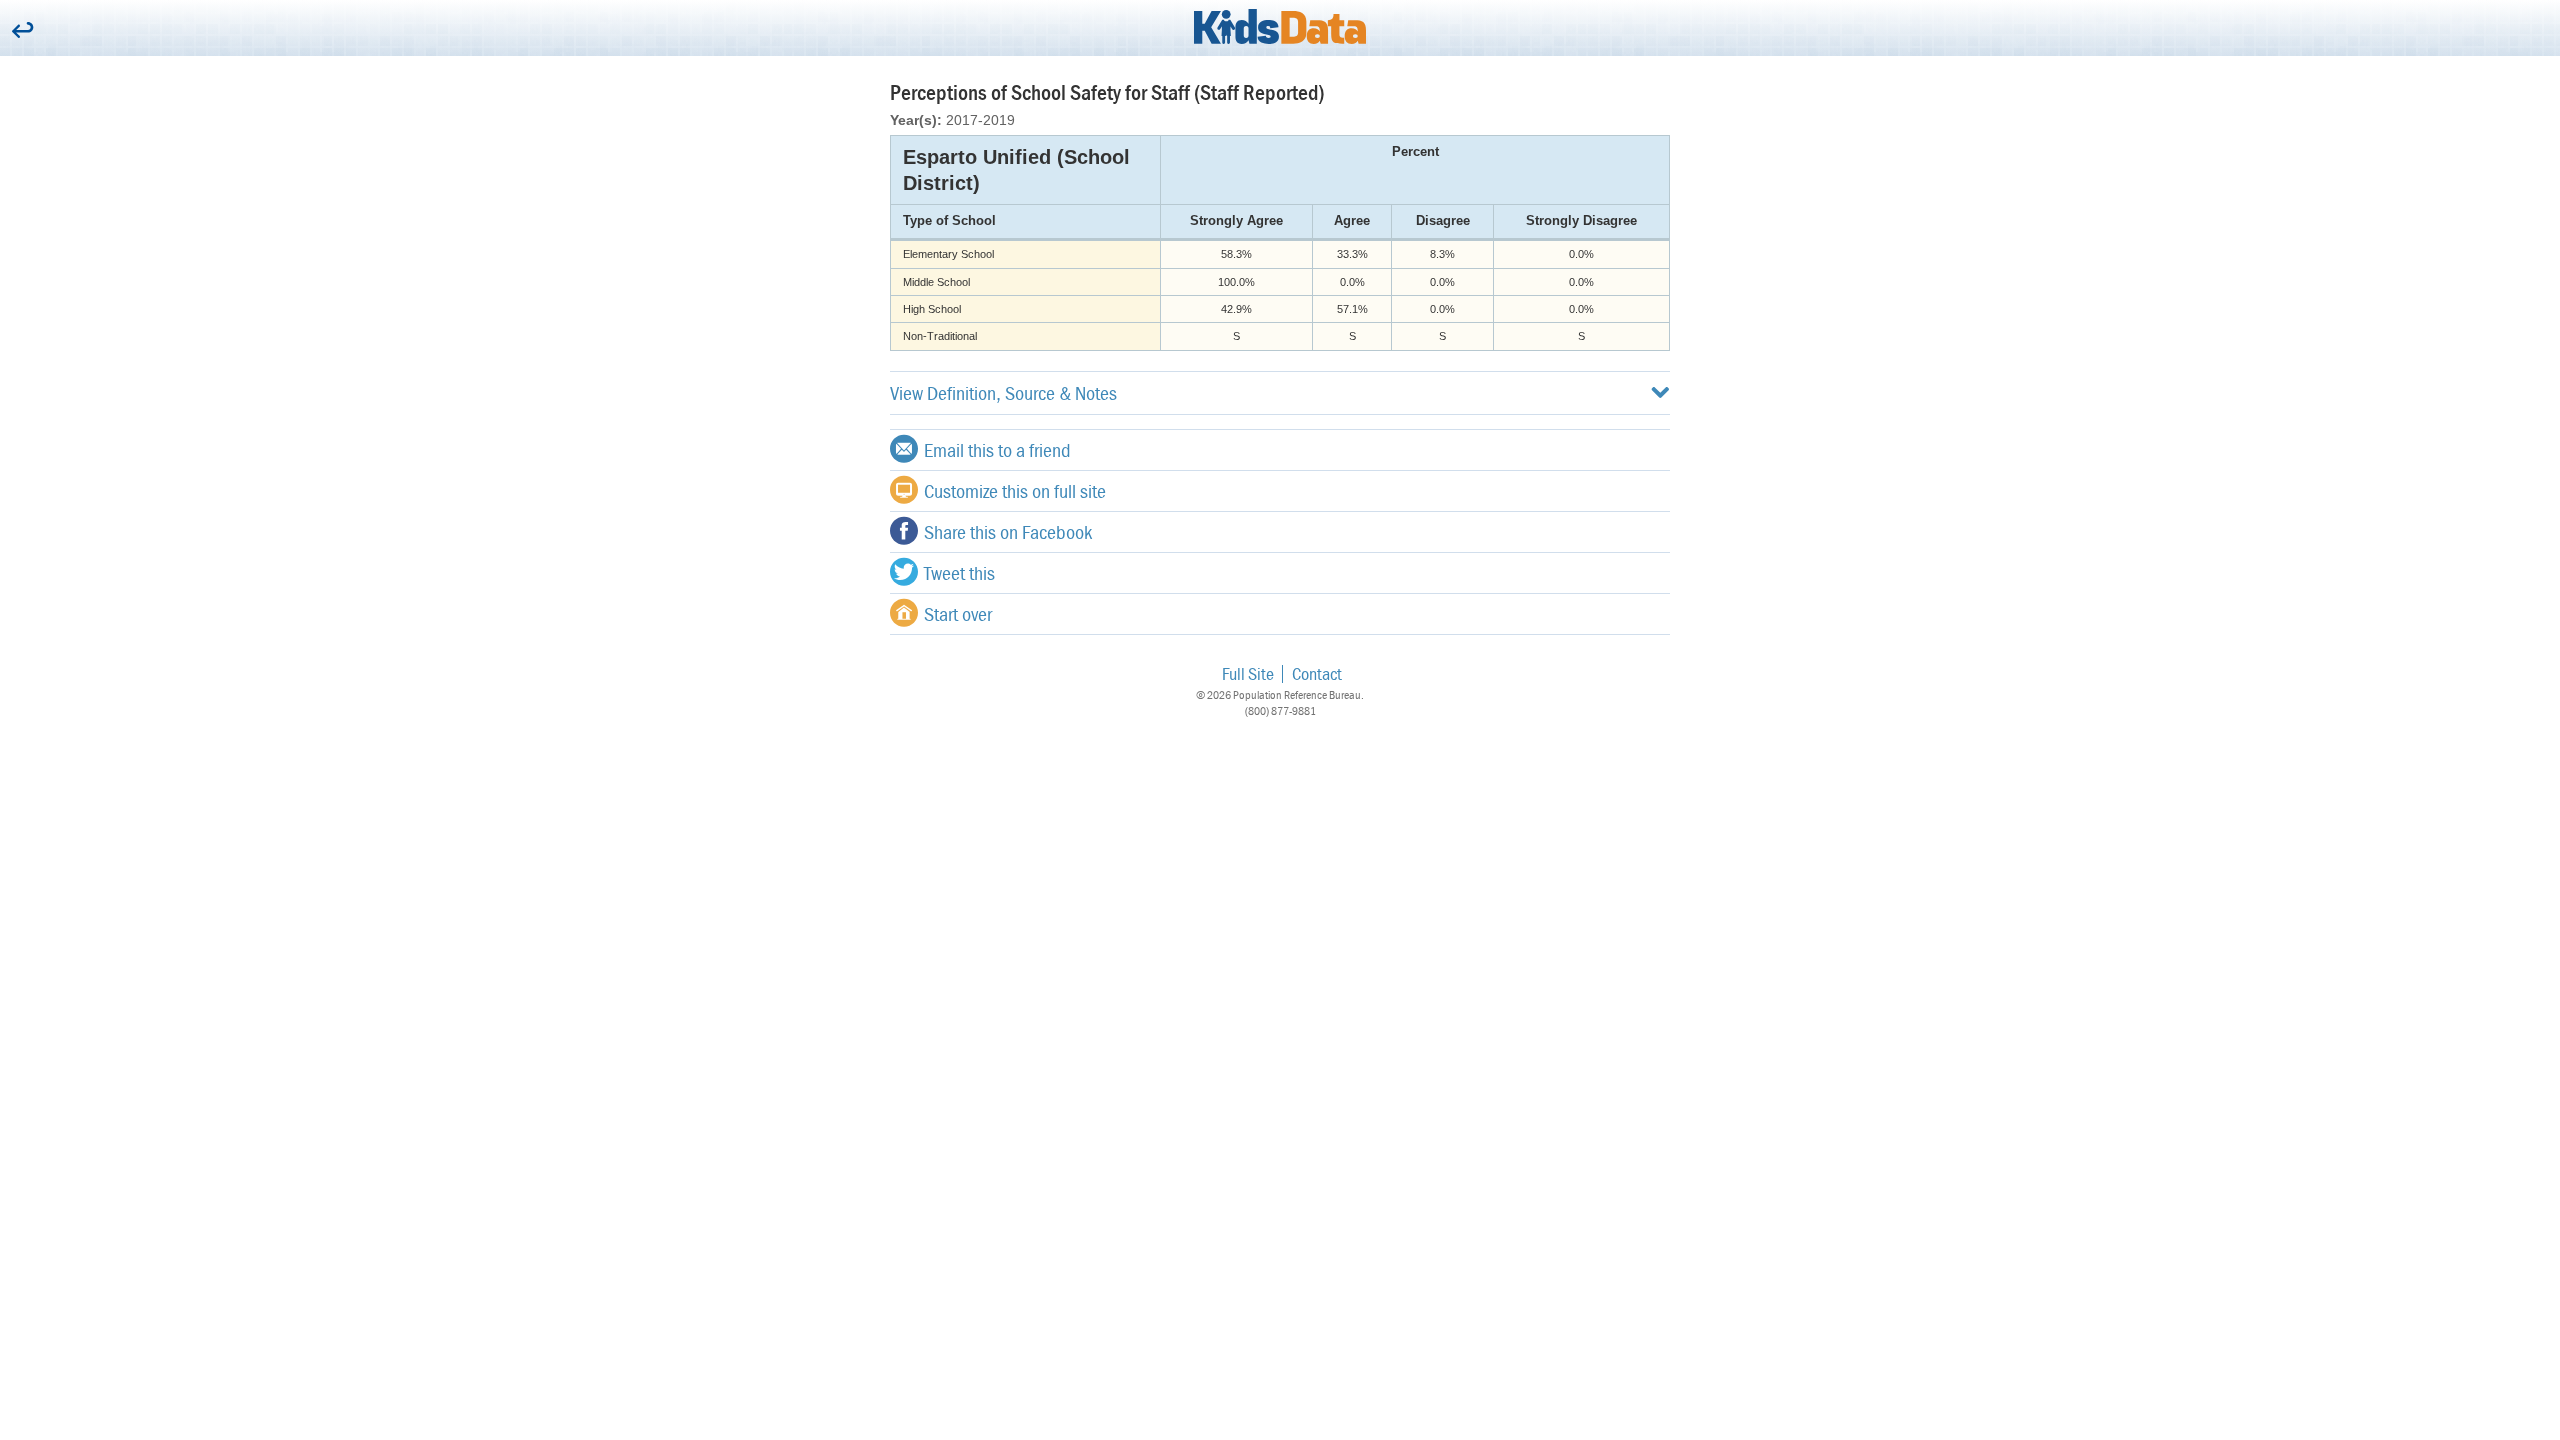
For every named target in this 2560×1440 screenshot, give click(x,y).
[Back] (22, 31)
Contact (1317, 673)
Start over (958, 613)
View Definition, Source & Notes (1003, 392)
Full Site (1248, 673)
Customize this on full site (1015, 490)
